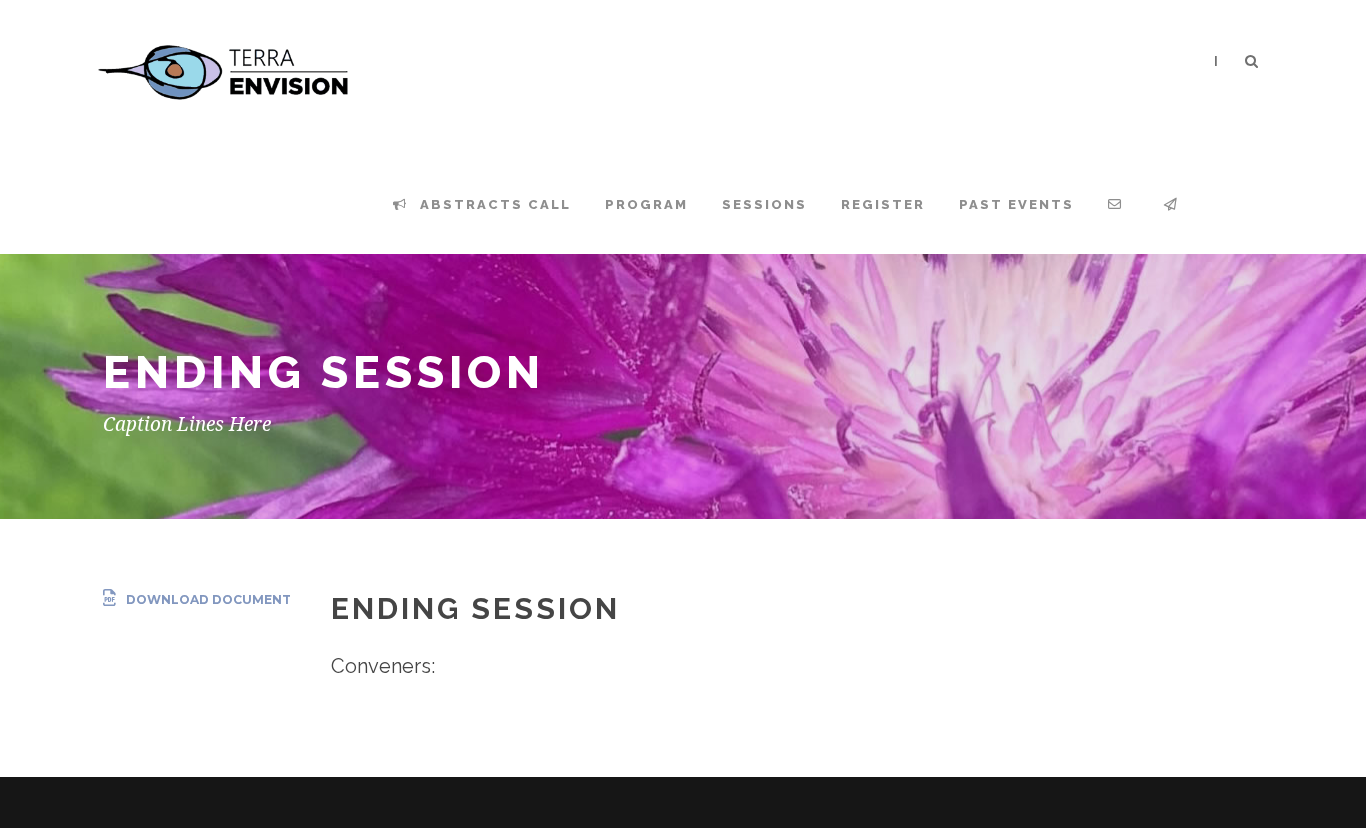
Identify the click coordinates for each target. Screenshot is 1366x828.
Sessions (764, 204)
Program (646, 204)
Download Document (208, 599)
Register (883, 204)
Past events (1016, 204)
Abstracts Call (493, 204)
